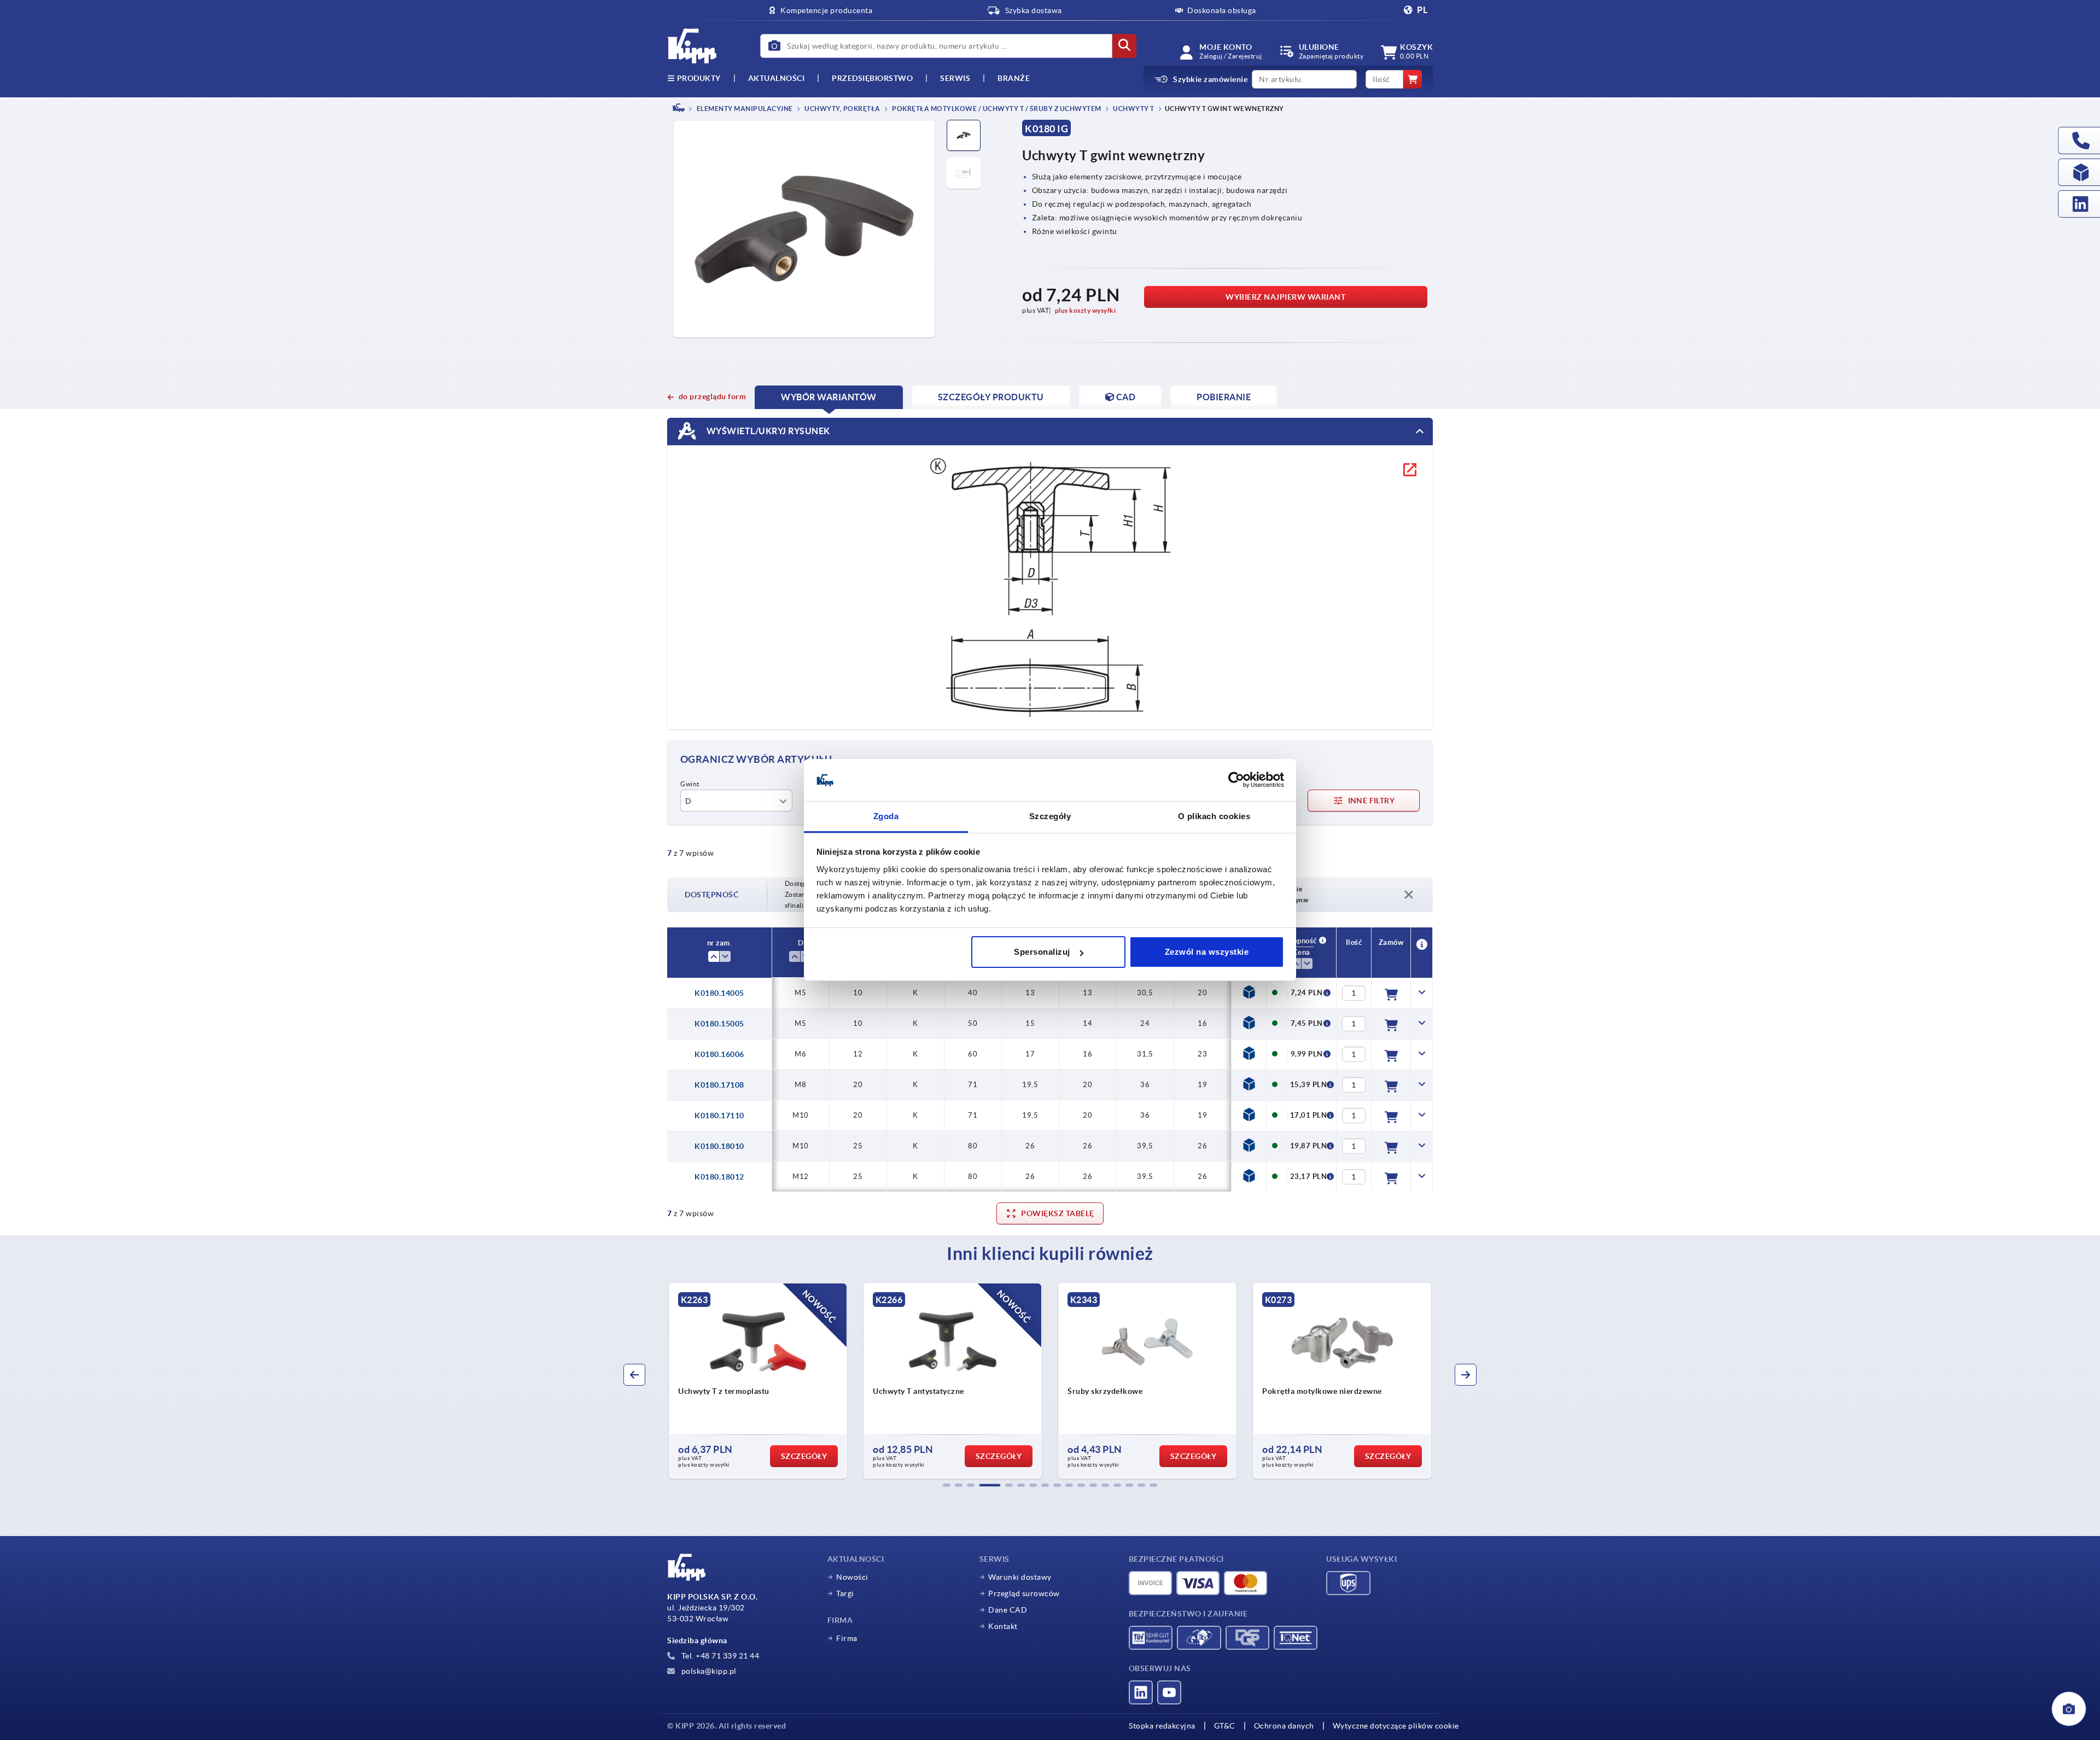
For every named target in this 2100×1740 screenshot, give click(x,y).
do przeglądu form (712, 396)
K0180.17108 (719, 1085)
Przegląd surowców (1024, 1593)
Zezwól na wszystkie (1207, 952)
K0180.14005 (719, 993)
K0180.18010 (719, 1146)
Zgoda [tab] (886, 816)
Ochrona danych (1284, 1726)
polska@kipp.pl (708, 1671)
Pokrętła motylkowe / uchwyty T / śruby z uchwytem (996, 109)
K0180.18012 (719, 1177)
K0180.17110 (719, 1116)
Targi (845, 1593)
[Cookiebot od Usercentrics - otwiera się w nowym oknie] (1236, 780)
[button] (947, 1485)
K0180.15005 (719, 1024)
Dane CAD (1008, 1610)
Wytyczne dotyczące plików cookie (1396, 1726)
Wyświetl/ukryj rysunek (767, 430)
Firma (847, 1638)
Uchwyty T (1133, 109)
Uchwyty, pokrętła (842, 109)
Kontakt (1003, 1626)
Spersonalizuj (1042, 952)
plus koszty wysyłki (1086, 310)
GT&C (1225, 1726)
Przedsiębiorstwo (872, 78)
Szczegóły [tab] (1050, 816)
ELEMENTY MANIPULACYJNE (744, 109)
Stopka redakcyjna (1162, 1726)
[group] (766, 1381)
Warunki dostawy (1020, 1577)
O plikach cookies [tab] (1214, 816)
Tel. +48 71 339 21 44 (719, 1656)
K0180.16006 (719, 1054)
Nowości (852, 1577)
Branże (1014, 78)
